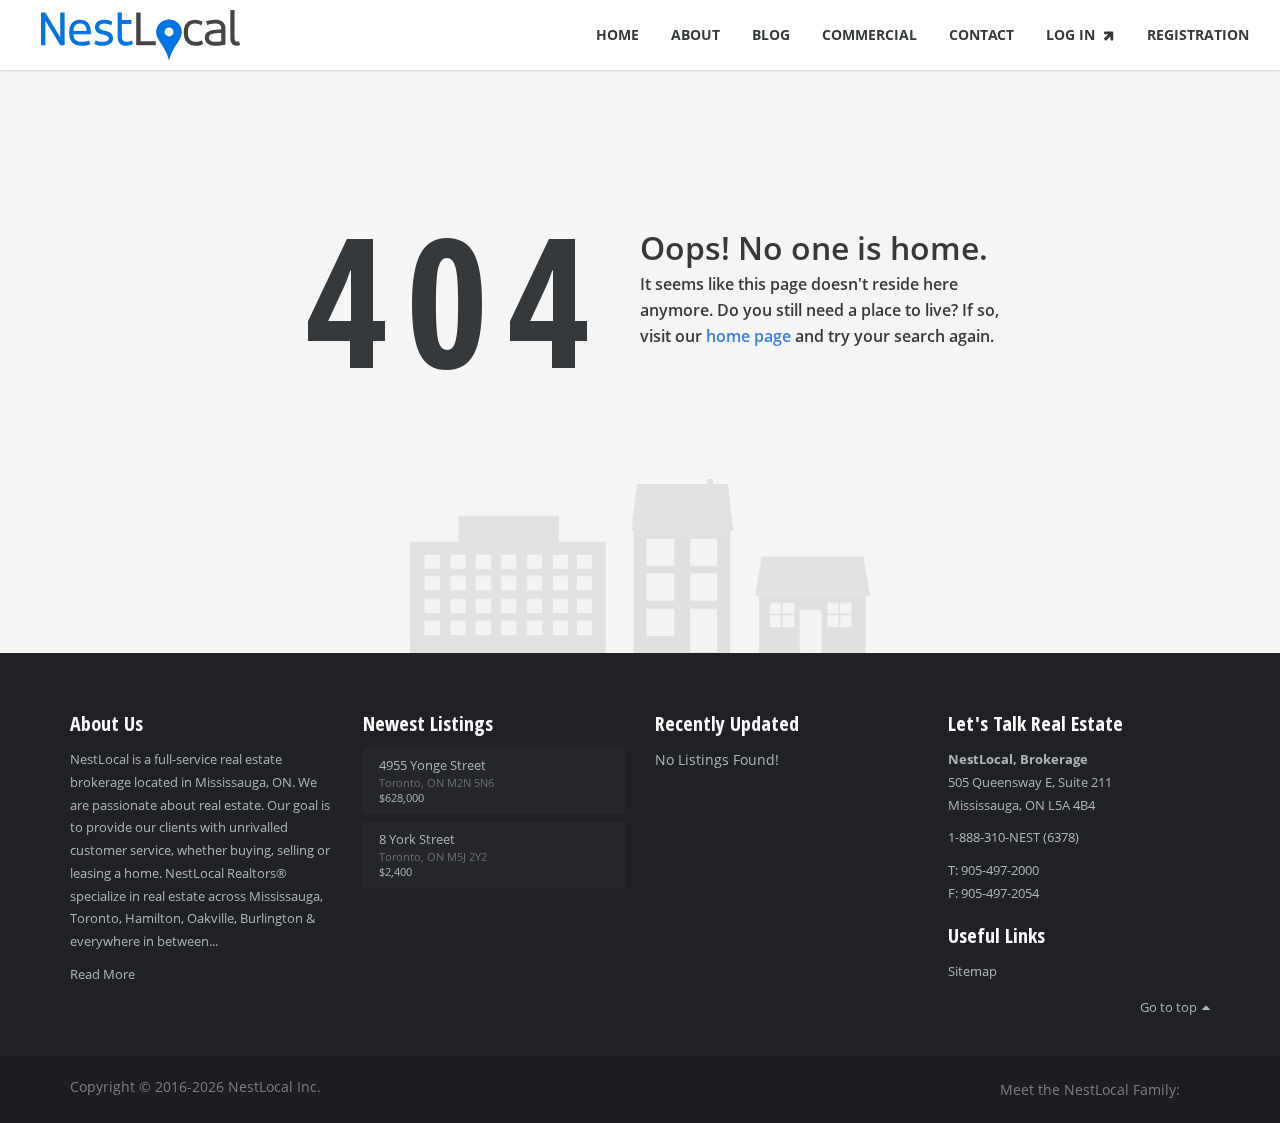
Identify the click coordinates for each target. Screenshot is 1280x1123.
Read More (102, 974)
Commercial (869, 34)
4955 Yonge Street (432, 765)
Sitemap (972, 971)
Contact (981, 34)
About (695, 34)
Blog (771, 34)
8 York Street (417, 839)
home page (748, 336)
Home (617, 34)
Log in (1070, 34)
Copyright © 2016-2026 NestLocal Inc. (195, 1086)
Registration (1198, 34)
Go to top (1168, 1007)
